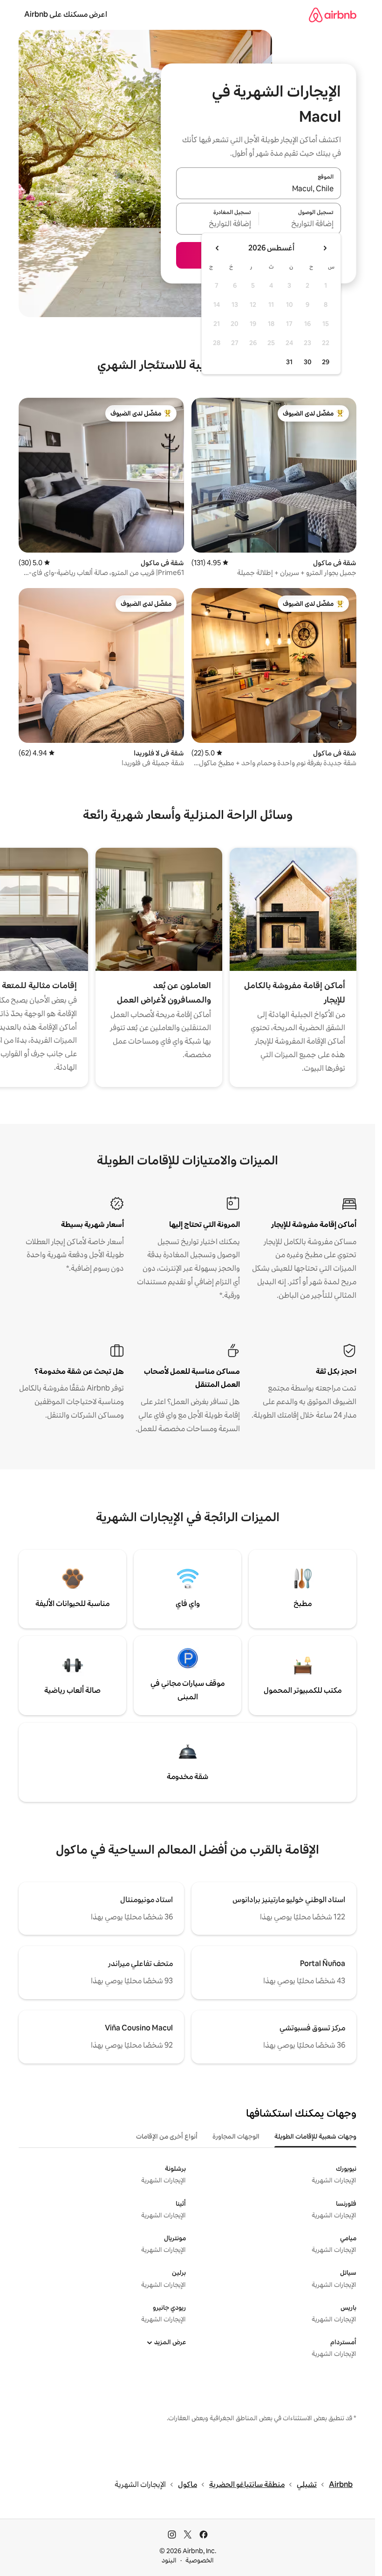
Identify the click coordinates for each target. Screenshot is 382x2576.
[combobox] (259, 189)
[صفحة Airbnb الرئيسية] (333, 15)
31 (289, 362)
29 (326, 362)
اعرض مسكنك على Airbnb (66, 14)
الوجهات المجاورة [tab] (236, 2136)
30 (308, 362)
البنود (169, 2560)
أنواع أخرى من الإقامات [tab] (167, 2136)
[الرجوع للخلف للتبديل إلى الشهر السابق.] (325, 248)
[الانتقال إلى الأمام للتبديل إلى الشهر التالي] (218, 248)
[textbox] (300, 224)
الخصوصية (200, 2560)
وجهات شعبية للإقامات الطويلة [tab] (315, 2136)
